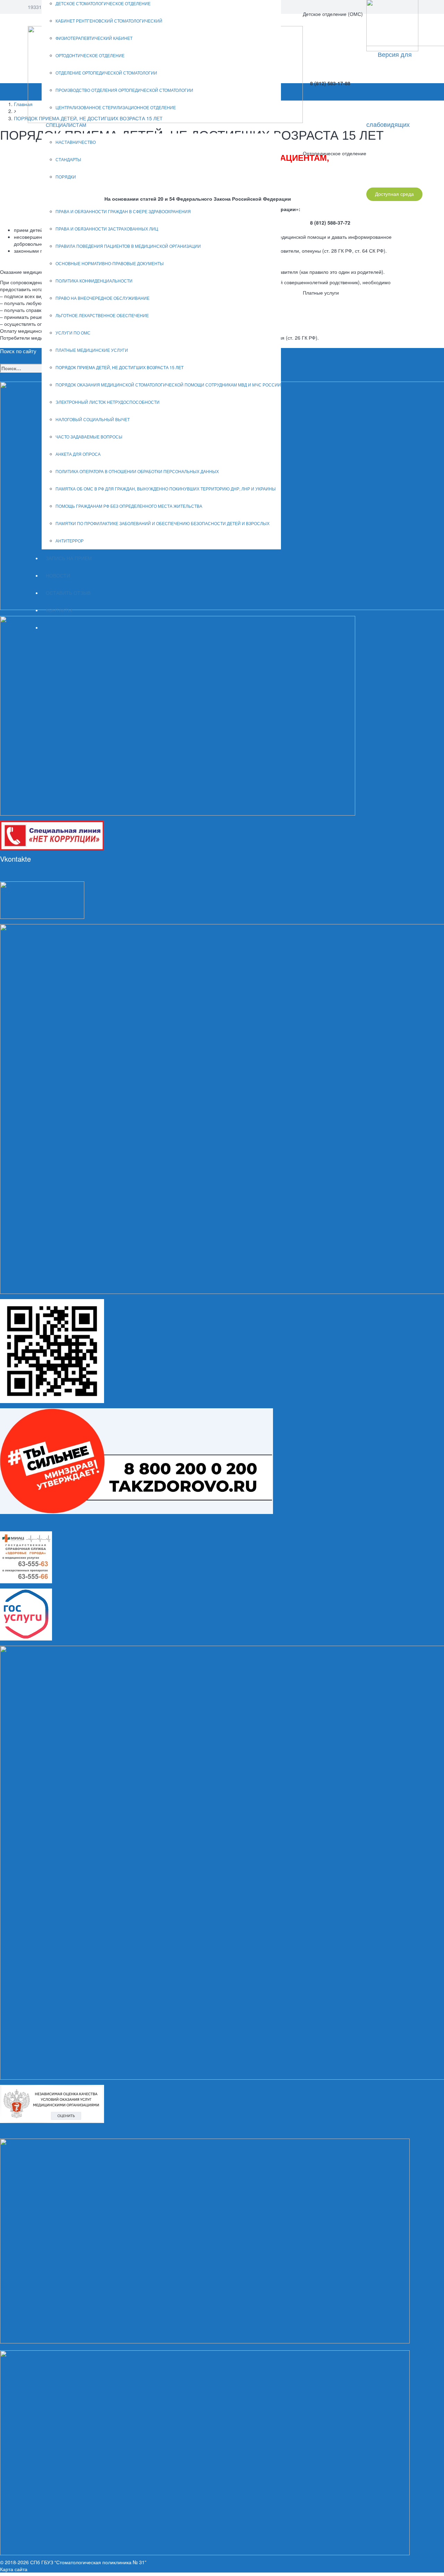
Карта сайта (14, 2569)
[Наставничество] (178, 715)
